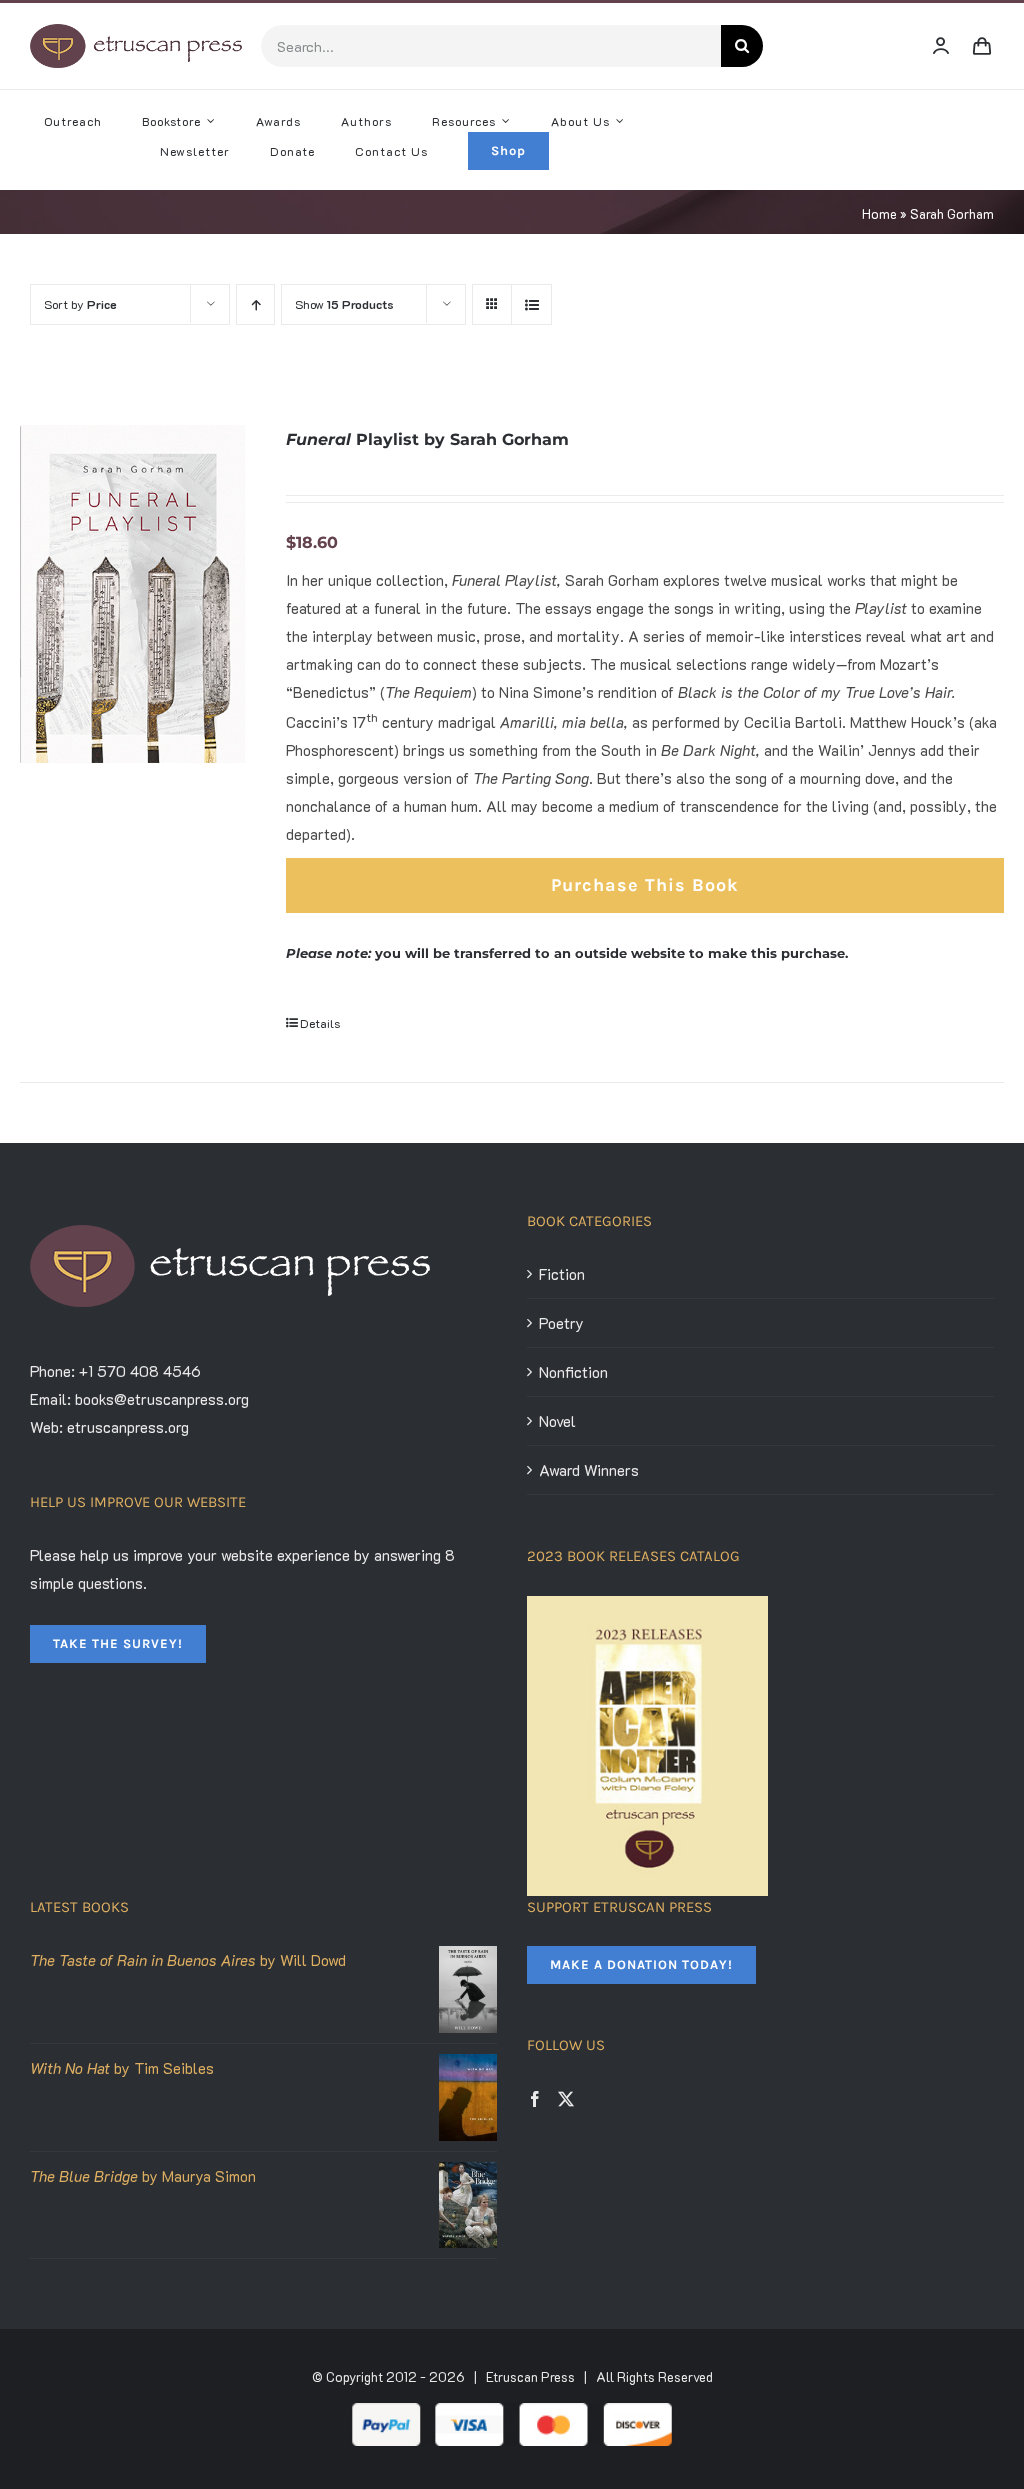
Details (320, 1023)
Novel (557, 1421)
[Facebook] (535, 2099)
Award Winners (589, 1470)
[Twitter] (566, 2099)
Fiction (562, 1274)
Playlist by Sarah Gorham (427, 439)
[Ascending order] (255, 304)
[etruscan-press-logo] (136, 31)
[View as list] (531, 304)
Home (879, 213)
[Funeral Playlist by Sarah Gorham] (133, 594)
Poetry (561, 1323)
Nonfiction (573, 1372)
